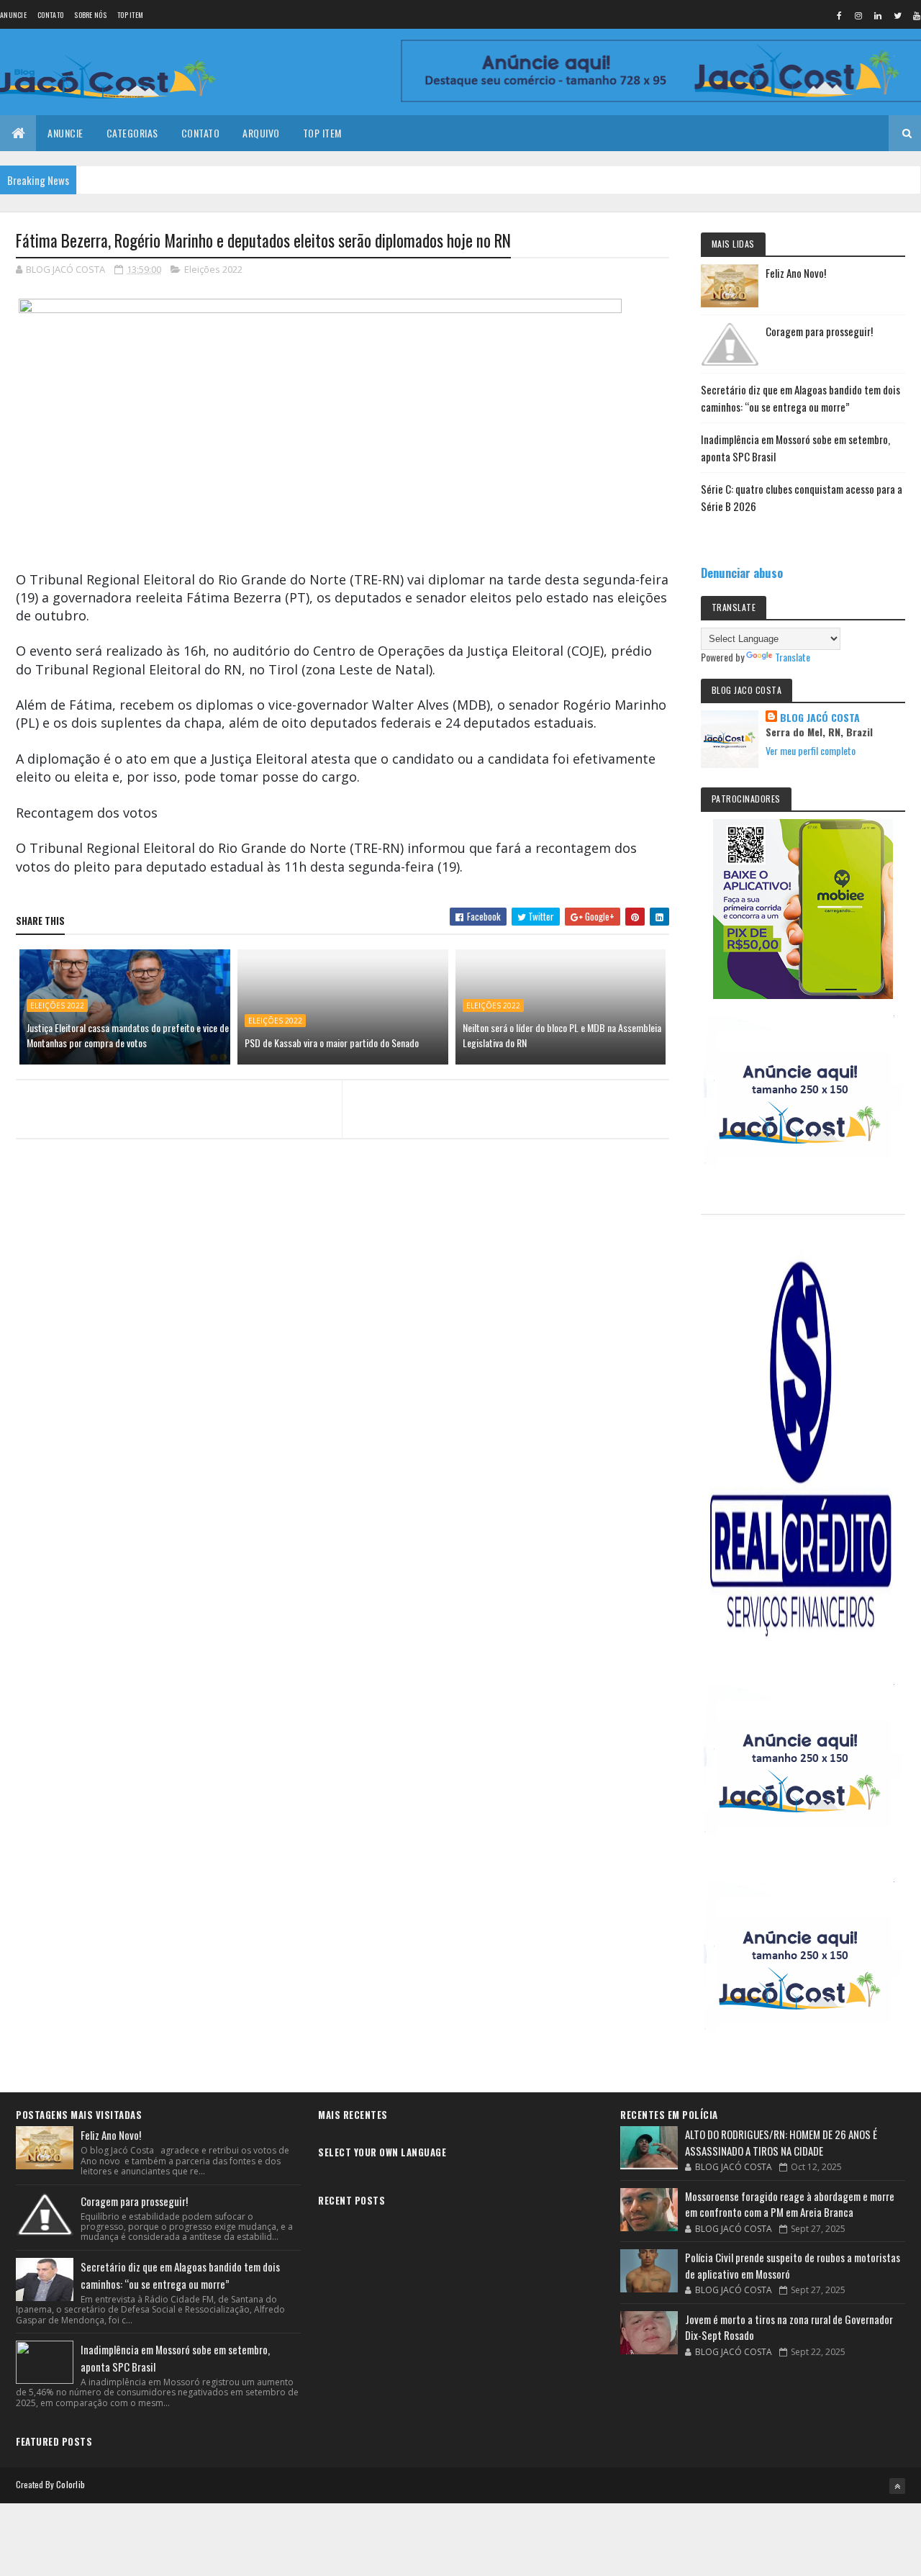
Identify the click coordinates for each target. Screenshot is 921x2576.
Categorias (132, 133)
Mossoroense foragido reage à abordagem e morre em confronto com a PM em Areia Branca (790, 2204)
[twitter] (897, 15)
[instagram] (858, 15)
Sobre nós (90, 15)
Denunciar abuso (742, 573)
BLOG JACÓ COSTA (820, 718)
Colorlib (71, 2484)
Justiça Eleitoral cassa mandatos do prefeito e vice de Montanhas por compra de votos (128, 1035)
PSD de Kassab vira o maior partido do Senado (332, 1043)
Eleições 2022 (213, 269)
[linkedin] (878, 15)
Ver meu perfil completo (811, 750)
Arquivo (261, 133)
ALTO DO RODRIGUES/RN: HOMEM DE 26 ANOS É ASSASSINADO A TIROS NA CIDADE (781, 2142)
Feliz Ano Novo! (796, 273)
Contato (50, 15)
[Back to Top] (897, 2486)
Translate (793, 657)
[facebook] (839, 15)
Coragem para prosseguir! (819, 331)
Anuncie (13, 15)
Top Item (130, 15)
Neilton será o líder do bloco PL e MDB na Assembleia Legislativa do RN (562, 1035)
